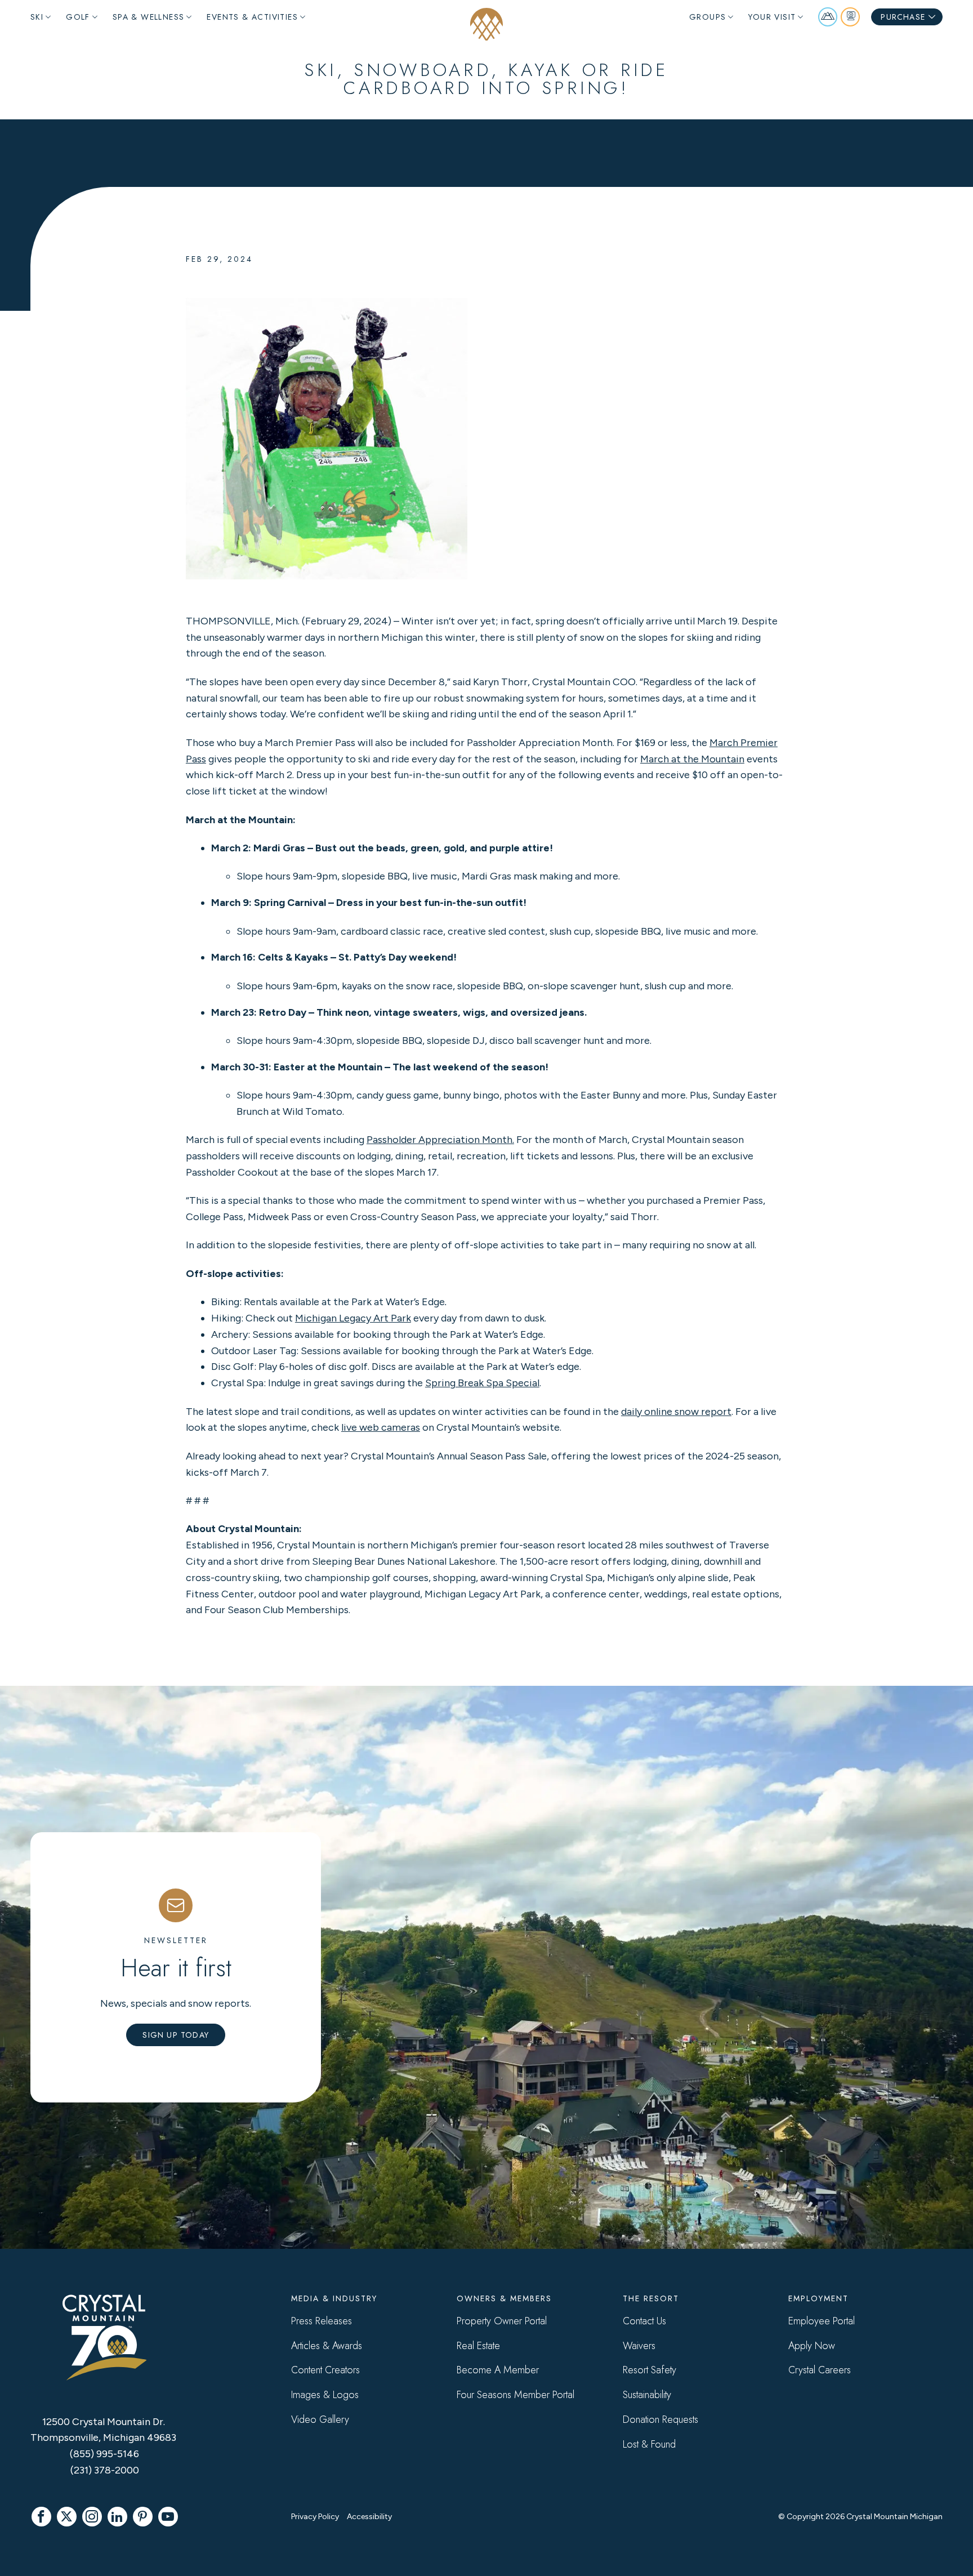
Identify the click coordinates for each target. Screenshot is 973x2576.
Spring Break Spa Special (482, 1383)
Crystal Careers (820, 2370)
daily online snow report (676, 1412)
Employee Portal (822, 2321)
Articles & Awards (327, 2346)
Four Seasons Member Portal (515, 2395)
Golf (78, 17)
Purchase (903, 17)
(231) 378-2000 (105, 2470)
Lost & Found (649, 2444)
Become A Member (498, 2370)
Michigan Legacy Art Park (353, 1318)
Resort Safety (650, 2370)
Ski (37, 17)
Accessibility (369, 2517)
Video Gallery (320, 2419)
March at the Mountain (692, 759)
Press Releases (322, 2321)
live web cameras (381, 1427)
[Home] (486, 24)
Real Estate (478, 2346)
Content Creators (325, 2370)
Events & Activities (252, 17)
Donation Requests (660, 2419)
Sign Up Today (176, 2035)
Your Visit (772, 17)
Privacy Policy (315, 2517)
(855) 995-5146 (104, 2454)
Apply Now (812, 2346)
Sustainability (647, 2395)
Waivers (639, 2346)
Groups (708, 17)
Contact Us (644, 2321)
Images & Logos (325, 2395)
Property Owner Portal (502, 2321)
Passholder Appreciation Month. (440, 1140)
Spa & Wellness (149, 17)
